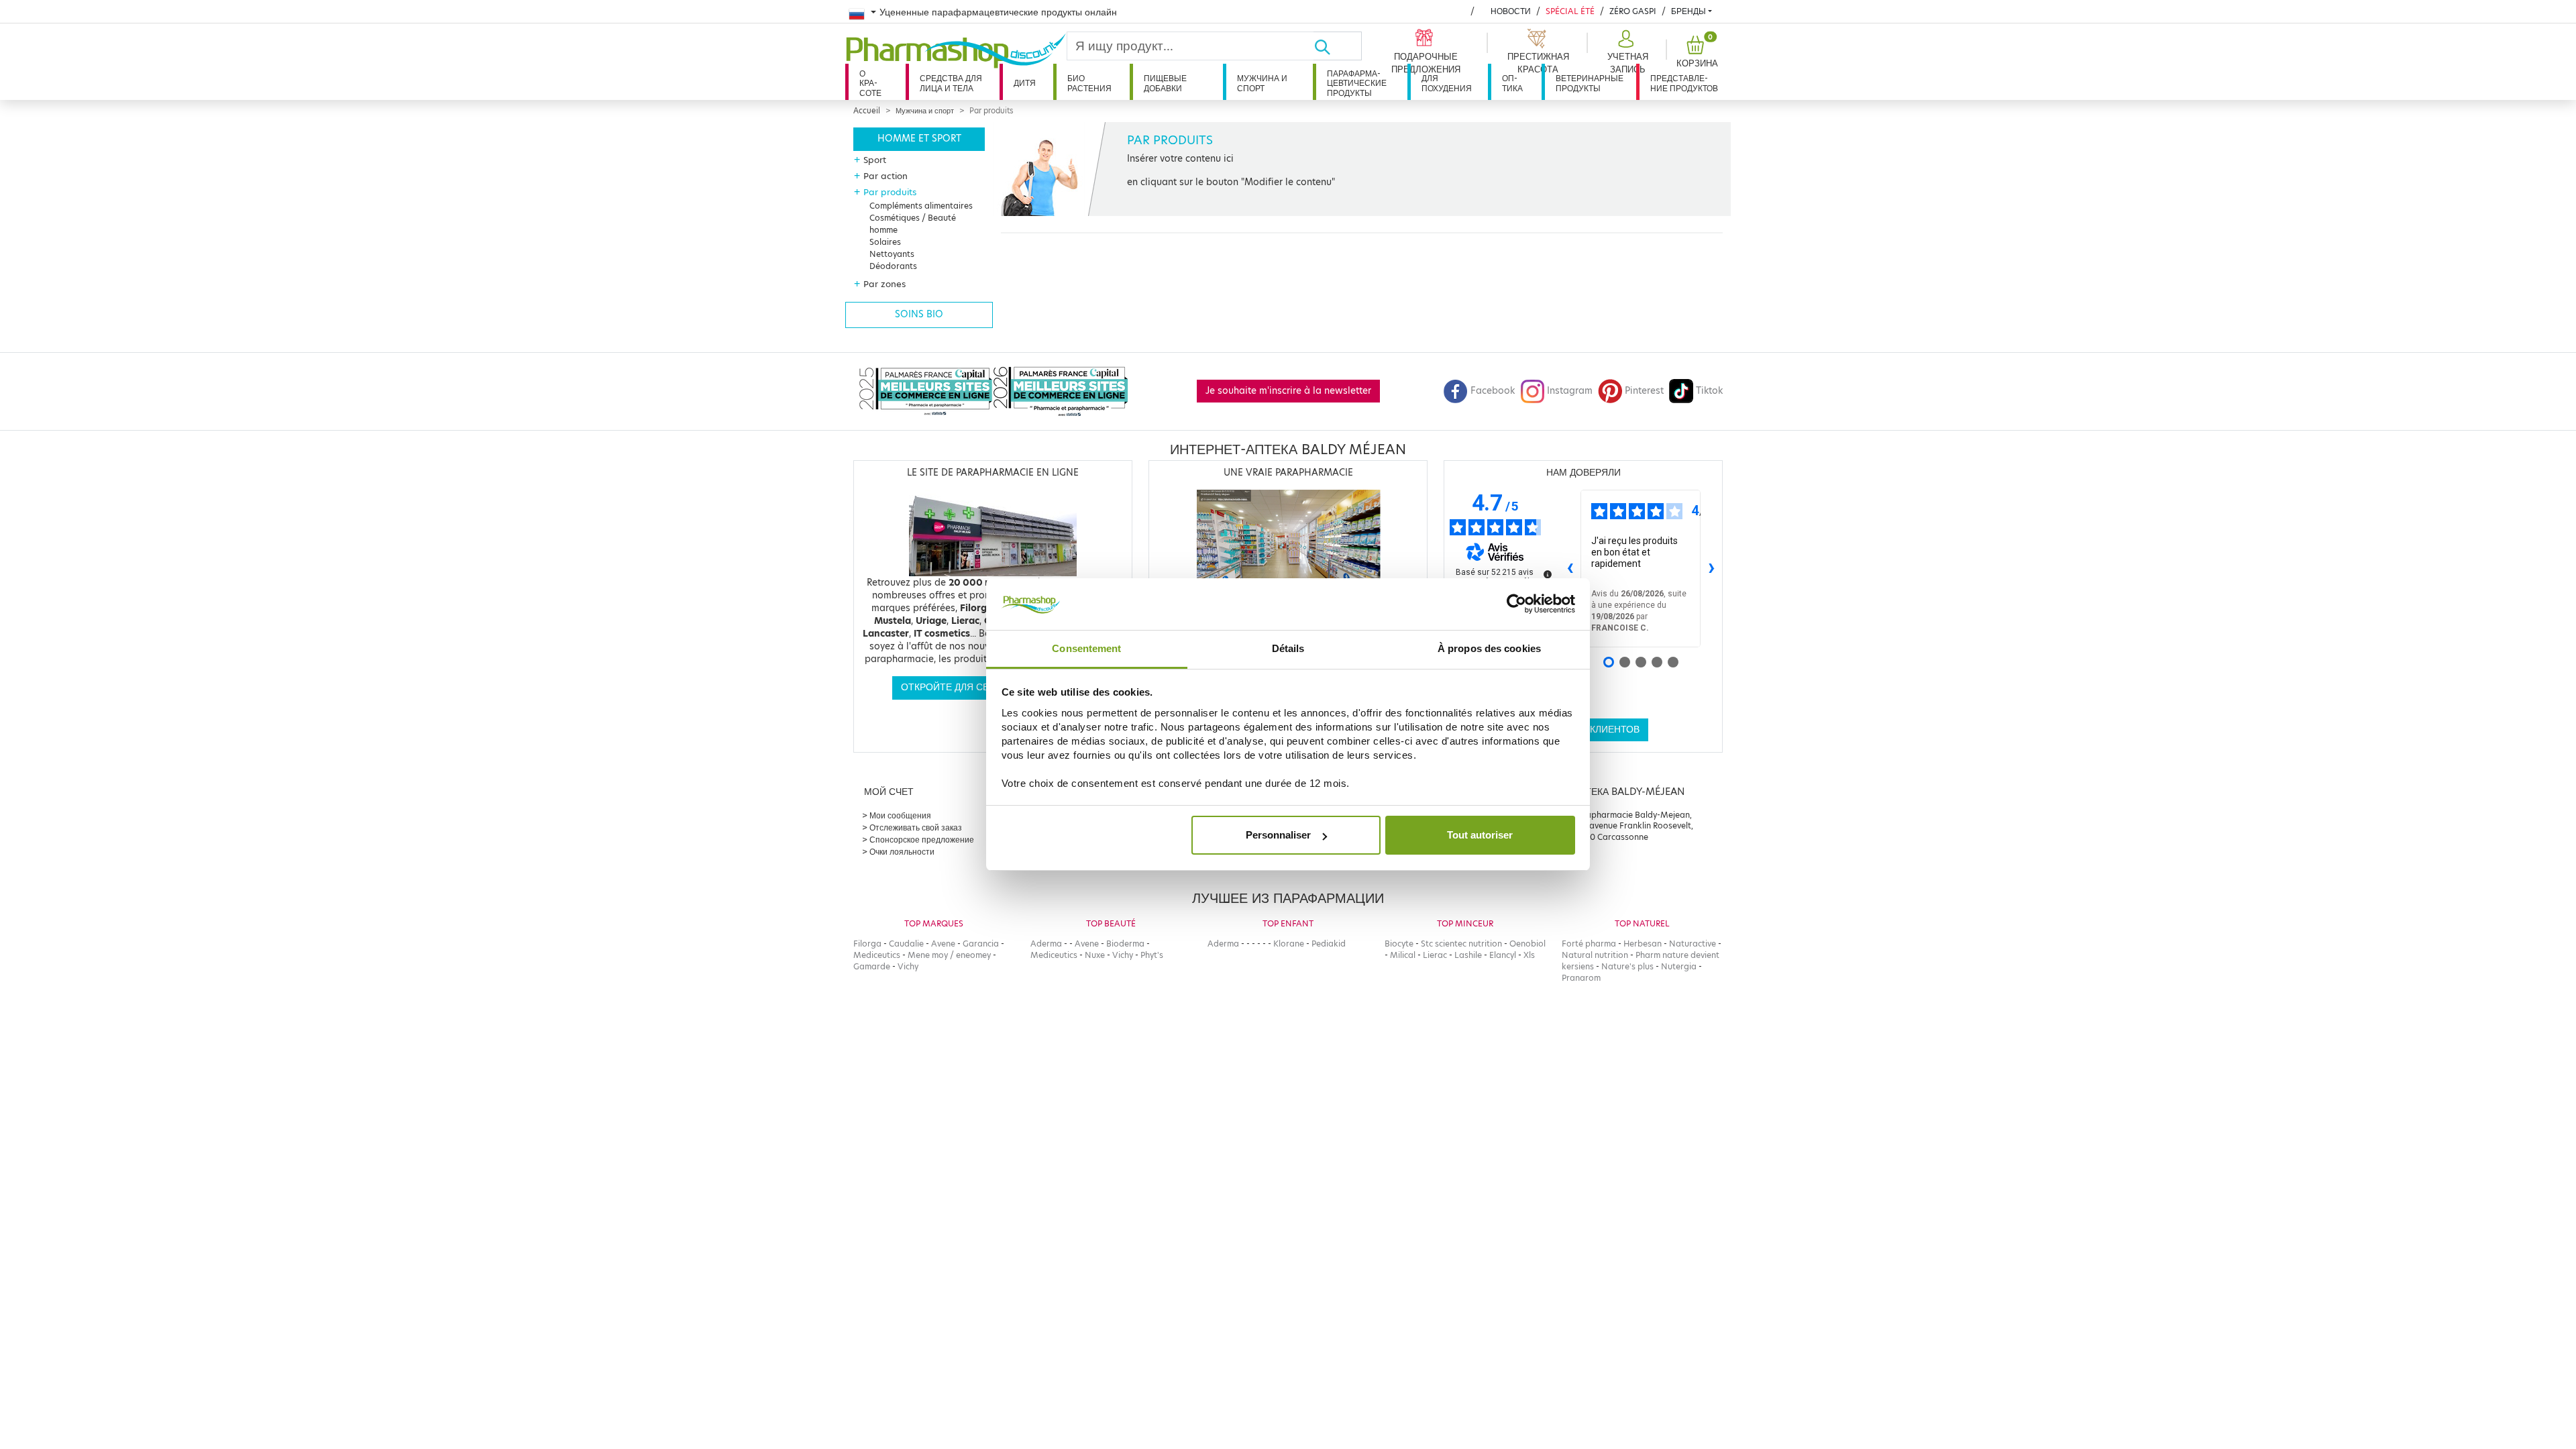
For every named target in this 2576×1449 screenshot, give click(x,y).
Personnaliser (1278, 835)
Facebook (1493, 391)
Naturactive (1693, 944)
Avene (943, 944)
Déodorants (893, 266)
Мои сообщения (900, 815)
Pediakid (1329, 944)
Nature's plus (1627, 966)
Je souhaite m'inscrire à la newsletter (1288, 391)
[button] (1626, 52)
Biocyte (1399, 944)
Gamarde (872, 966)
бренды (1688, 11)
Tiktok (1709, 391)
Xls (1529, 955)
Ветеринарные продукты (1590, 83)
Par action (885, 176)
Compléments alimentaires (921, 206)
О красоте (870, 83)
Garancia (981, 944)
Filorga (867, 944)
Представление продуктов (1684, 83)
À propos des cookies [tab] (1489, 648)
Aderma (1046, 944)
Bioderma (1125, 944)
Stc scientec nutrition (1461, 944)
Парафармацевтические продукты (1357, 83)
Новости (1511, 11)
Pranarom (1581, 978)
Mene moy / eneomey (949, 955)
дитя (1025, 83)
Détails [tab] (1288, 648)
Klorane (1289, 944)
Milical (1403, 955)
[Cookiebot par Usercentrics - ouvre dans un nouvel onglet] (1516, 604)
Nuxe (1095, 955)
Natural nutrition (1595, 955)
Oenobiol (1527, 944)
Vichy (908, 966)
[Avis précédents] (1570, 569)
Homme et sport (919, 139)
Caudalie (906, 944)
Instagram (1570, 391)
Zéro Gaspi (1633, 11)
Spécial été (1570, 11)
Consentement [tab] (1086, 648)
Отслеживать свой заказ (916, 827)
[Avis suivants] (1711, 569)
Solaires (885, 242)
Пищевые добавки (1165, 83)
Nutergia (1679, 966)
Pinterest (1644, 391)
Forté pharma (1589, 944)
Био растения (1089, 83)
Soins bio (919, 314)
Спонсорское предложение (922, 840)
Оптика (1512, 83)
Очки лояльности (902, 852)
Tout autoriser (1480, 835)
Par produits (890, 192)
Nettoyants (892, 254)
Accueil (867, 111)
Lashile (1468, 955)
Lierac (1435, 955)
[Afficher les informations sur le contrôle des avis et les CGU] (1548, 574)
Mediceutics (877, 955)
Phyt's (1152, 955)
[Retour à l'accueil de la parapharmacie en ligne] (956, 51)
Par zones (884, 284)
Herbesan (1643, 944)
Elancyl (1503, 955)
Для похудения (1447, 83)
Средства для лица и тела (951, 83)
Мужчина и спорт (1262, 83)
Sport (875, 160)
